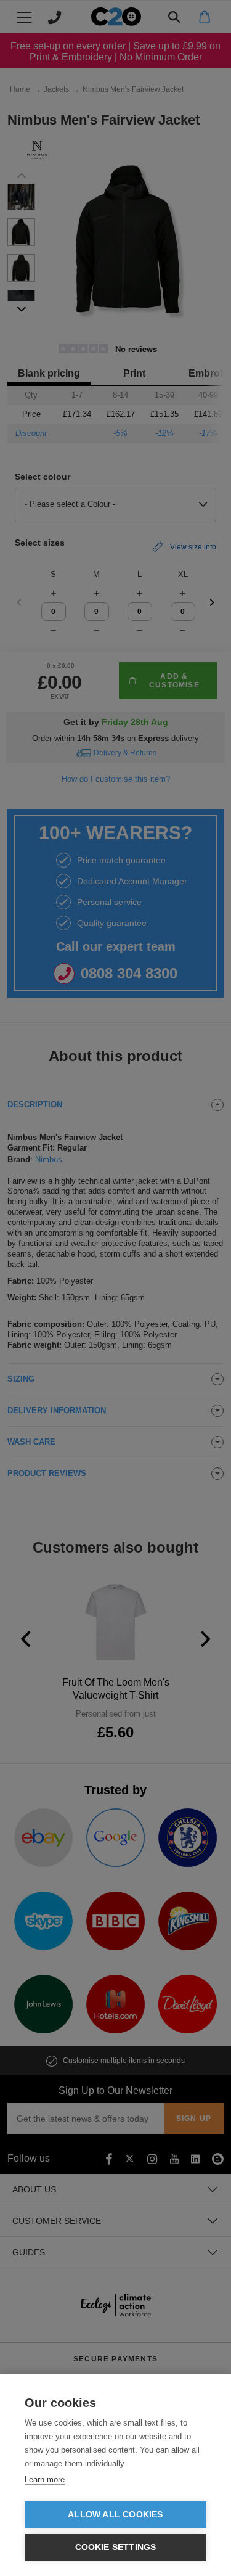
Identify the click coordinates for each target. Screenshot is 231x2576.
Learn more (45, 2480)
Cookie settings (116, 2547)
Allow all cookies (115, 2515)
